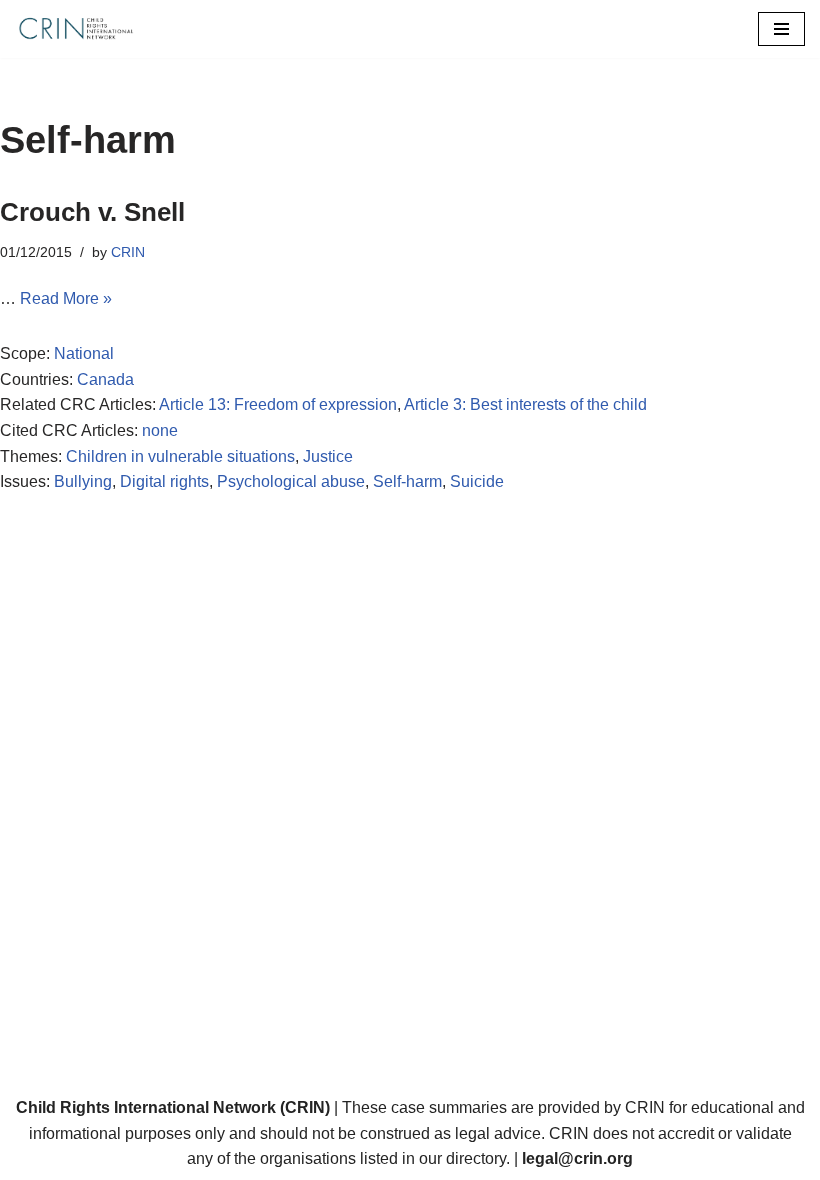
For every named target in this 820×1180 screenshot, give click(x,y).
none (160, 430)
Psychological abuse (291, 481)
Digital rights (164, 481)
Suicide (477, 481)
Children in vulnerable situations (180, 456)
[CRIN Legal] (75, 29)
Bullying (83, 481)
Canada (105, 379)
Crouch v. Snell (92, 212)
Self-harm (407, 481)
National (84, 353)
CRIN (128, 252)
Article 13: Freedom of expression (278, 404)
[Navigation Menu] (781, 29)
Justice (328, 456)
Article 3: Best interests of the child (525, 404)
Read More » (66, 298)
